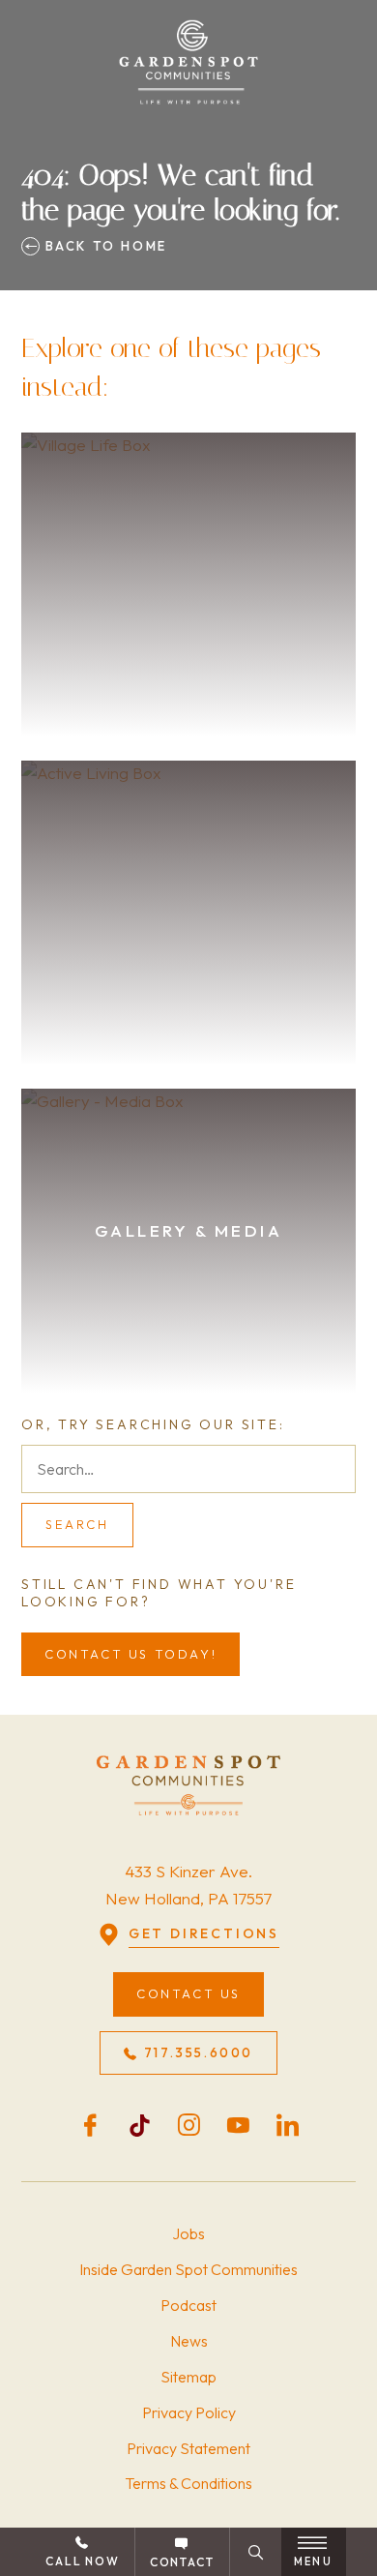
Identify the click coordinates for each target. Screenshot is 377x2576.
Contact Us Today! (130, 1654)
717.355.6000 (199, 2052)
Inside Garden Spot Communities (188, 2269)
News (189, 2341)
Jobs (188, 2233)
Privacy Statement (188, 2448)
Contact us (188, 1993)
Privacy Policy (189, 2412)
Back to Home (103, 246)
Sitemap (188, 2377)
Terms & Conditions (188, 2483)
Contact (182, 2562)
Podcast (188, 2305)
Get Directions (204, 1933)
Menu (313, 2561)
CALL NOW (82, 2561)
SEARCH (77, 1524)
